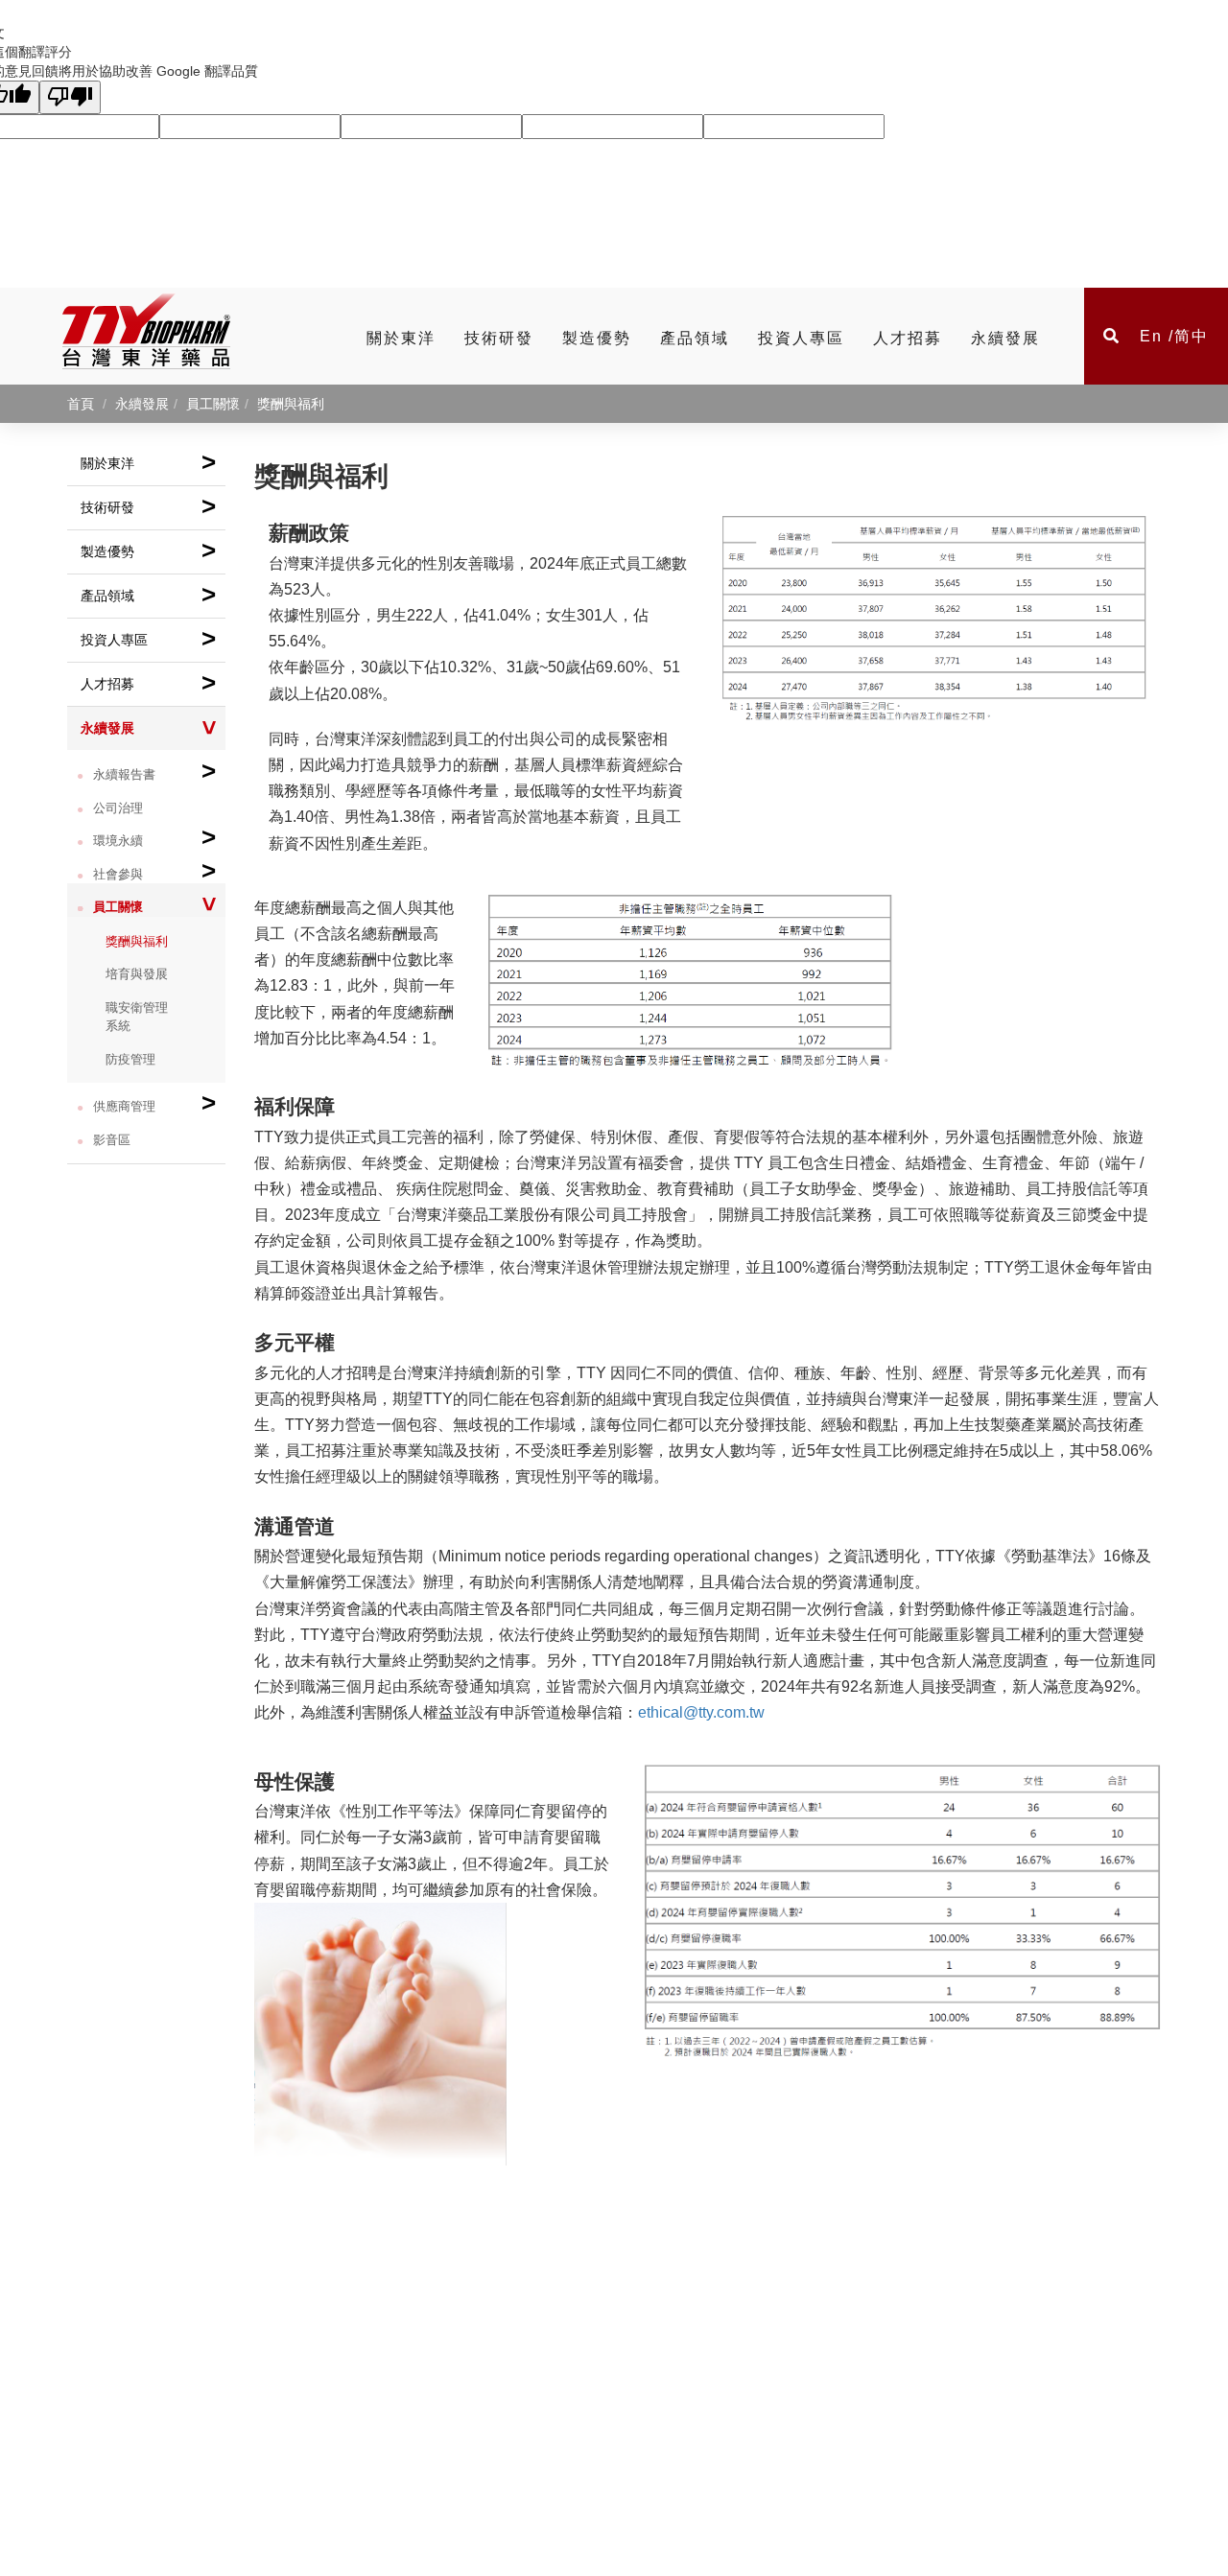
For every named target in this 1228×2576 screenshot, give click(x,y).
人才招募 (908, 338)
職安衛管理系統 (137, 1017)
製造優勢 (597, 338)
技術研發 (499, 338)
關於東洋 (401, 338)
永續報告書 (154, 771)
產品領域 (695, 338)
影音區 (112, 1140)
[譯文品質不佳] (70, 97)
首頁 (81, 404)
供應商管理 (154, 1102)
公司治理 (118, 808)
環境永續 (154, 837)
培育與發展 (137, 974)
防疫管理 (130, 1059)
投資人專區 (801, 338)
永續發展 (1005, 338)
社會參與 (154, 870)
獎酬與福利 (137, 941)
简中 (1192, 336)
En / (1157, 336)
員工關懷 (158, 906)
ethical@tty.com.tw (701, 1712)
